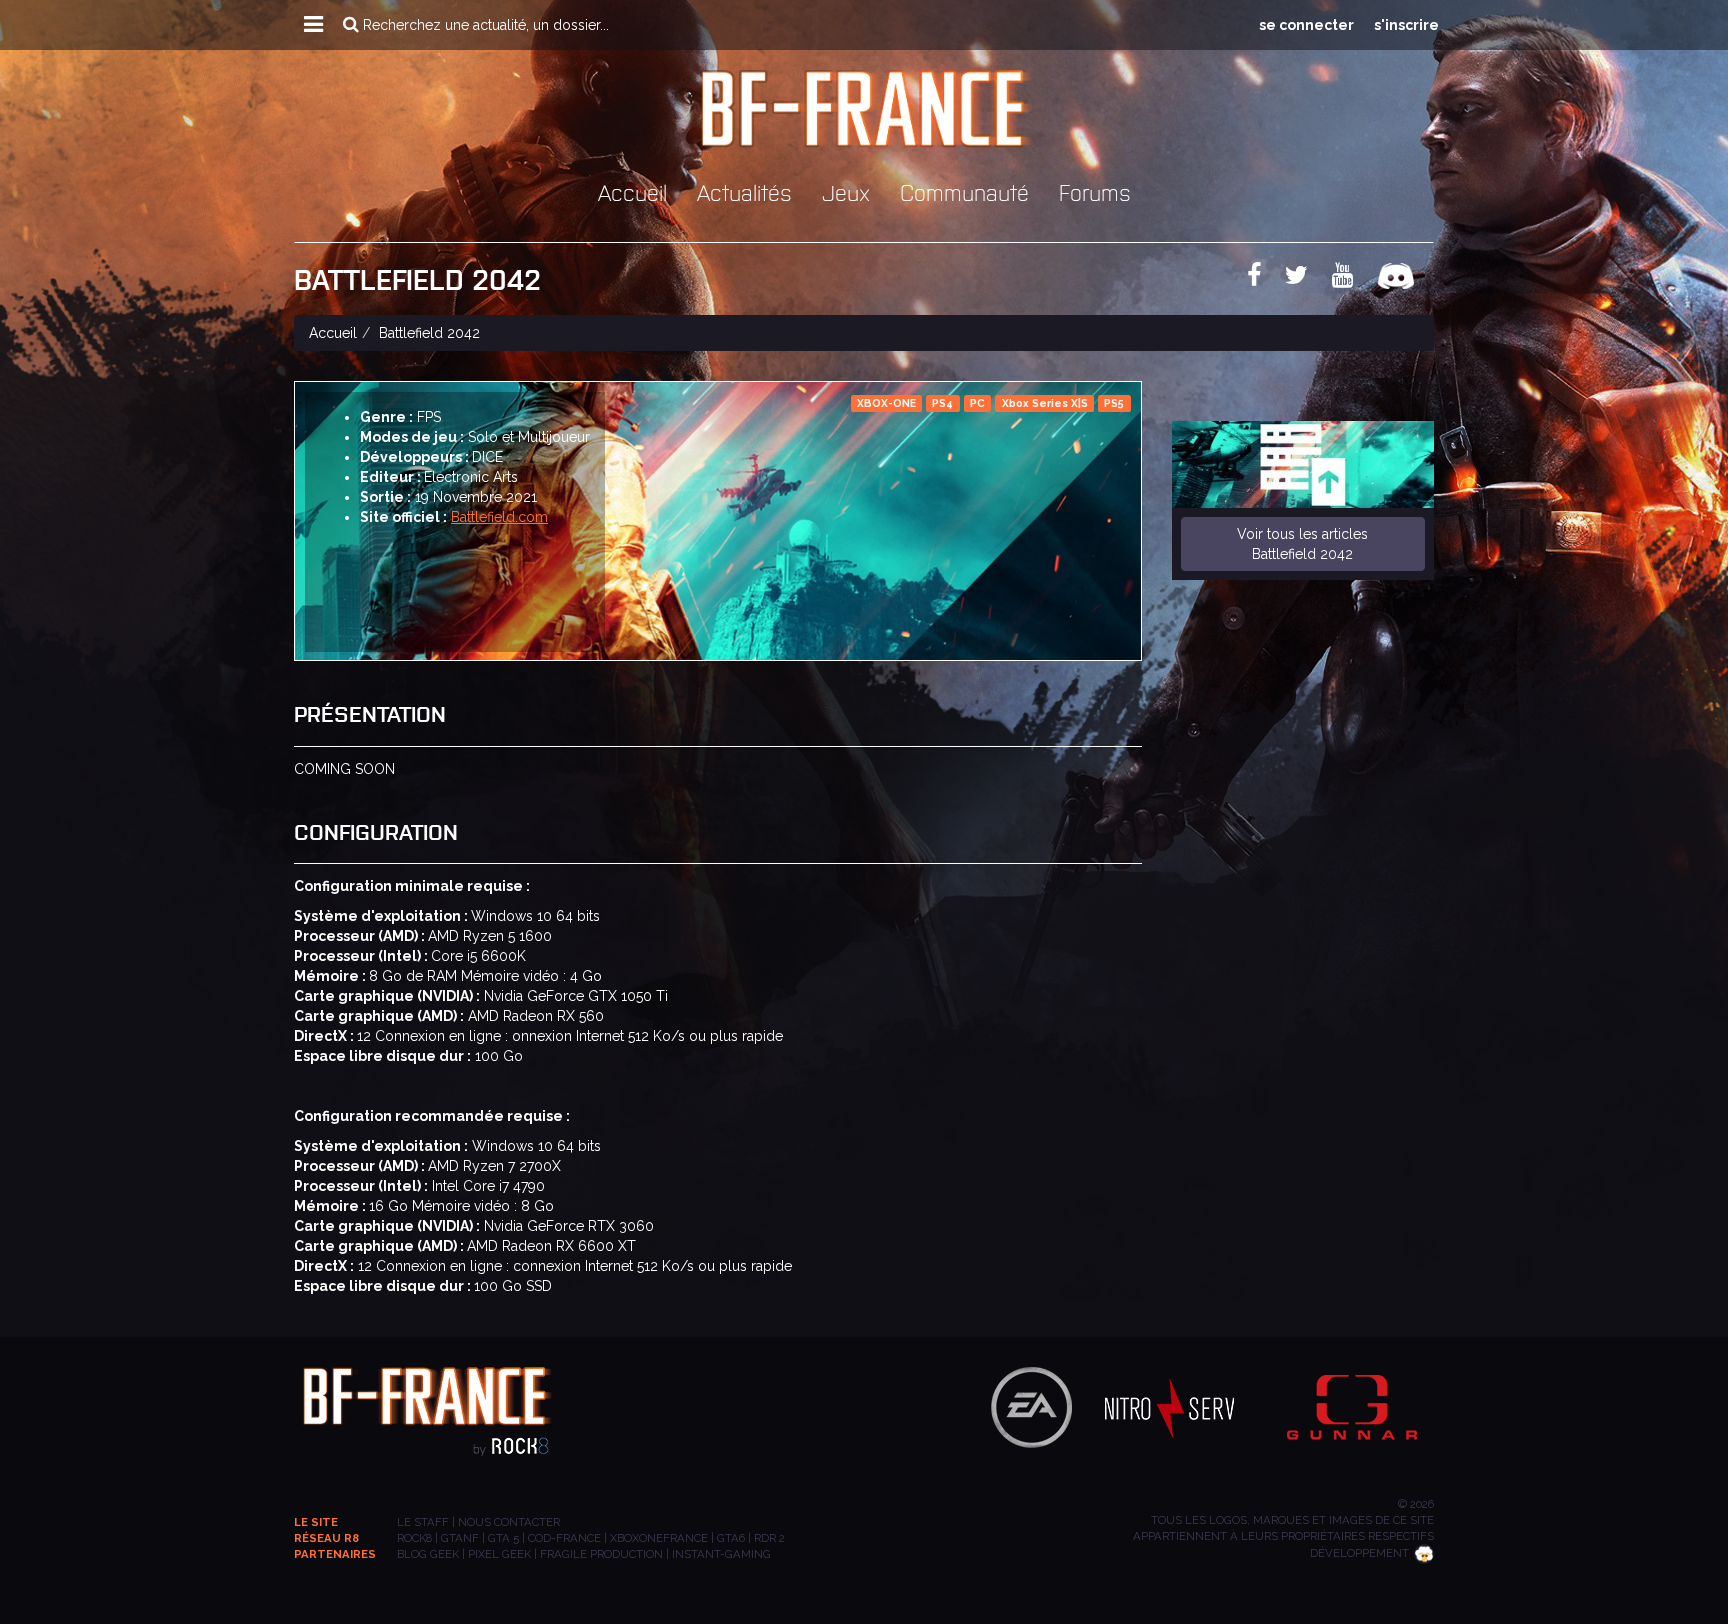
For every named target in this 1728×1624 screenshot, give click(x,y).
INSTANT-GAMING (721, 1554)
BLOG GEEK (428, 1554)
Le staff (423, 1522)
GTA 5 (503, 1538)
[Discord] (1406, 279)
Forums (1095, 191)
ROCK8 (414, 1538)
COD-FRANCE (564, 1538)
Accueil (632, 191)
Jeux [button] (846, 191)
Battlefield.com (499, 517)
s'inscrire (1406, 25)
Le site (316, 1522)
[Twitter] (1306, 279)
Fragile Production (601, 1554)
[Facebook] (1264, 279)
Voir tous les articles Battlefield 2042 (1302, 544)
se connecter (1306, 25)
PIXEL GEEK (499, 1554)
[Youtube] (1353, 279)
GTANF (460, 1538)
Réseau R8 (326, 1538)
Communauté (964, 191)
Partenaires (335, 1554)
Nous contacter (509, 1522)
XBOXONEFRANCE (659, 1538)
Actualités (744, 191)
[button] (313, 25)
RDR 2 (769, 1538)
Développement (1359, 1553)
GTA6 (731, 1538)
